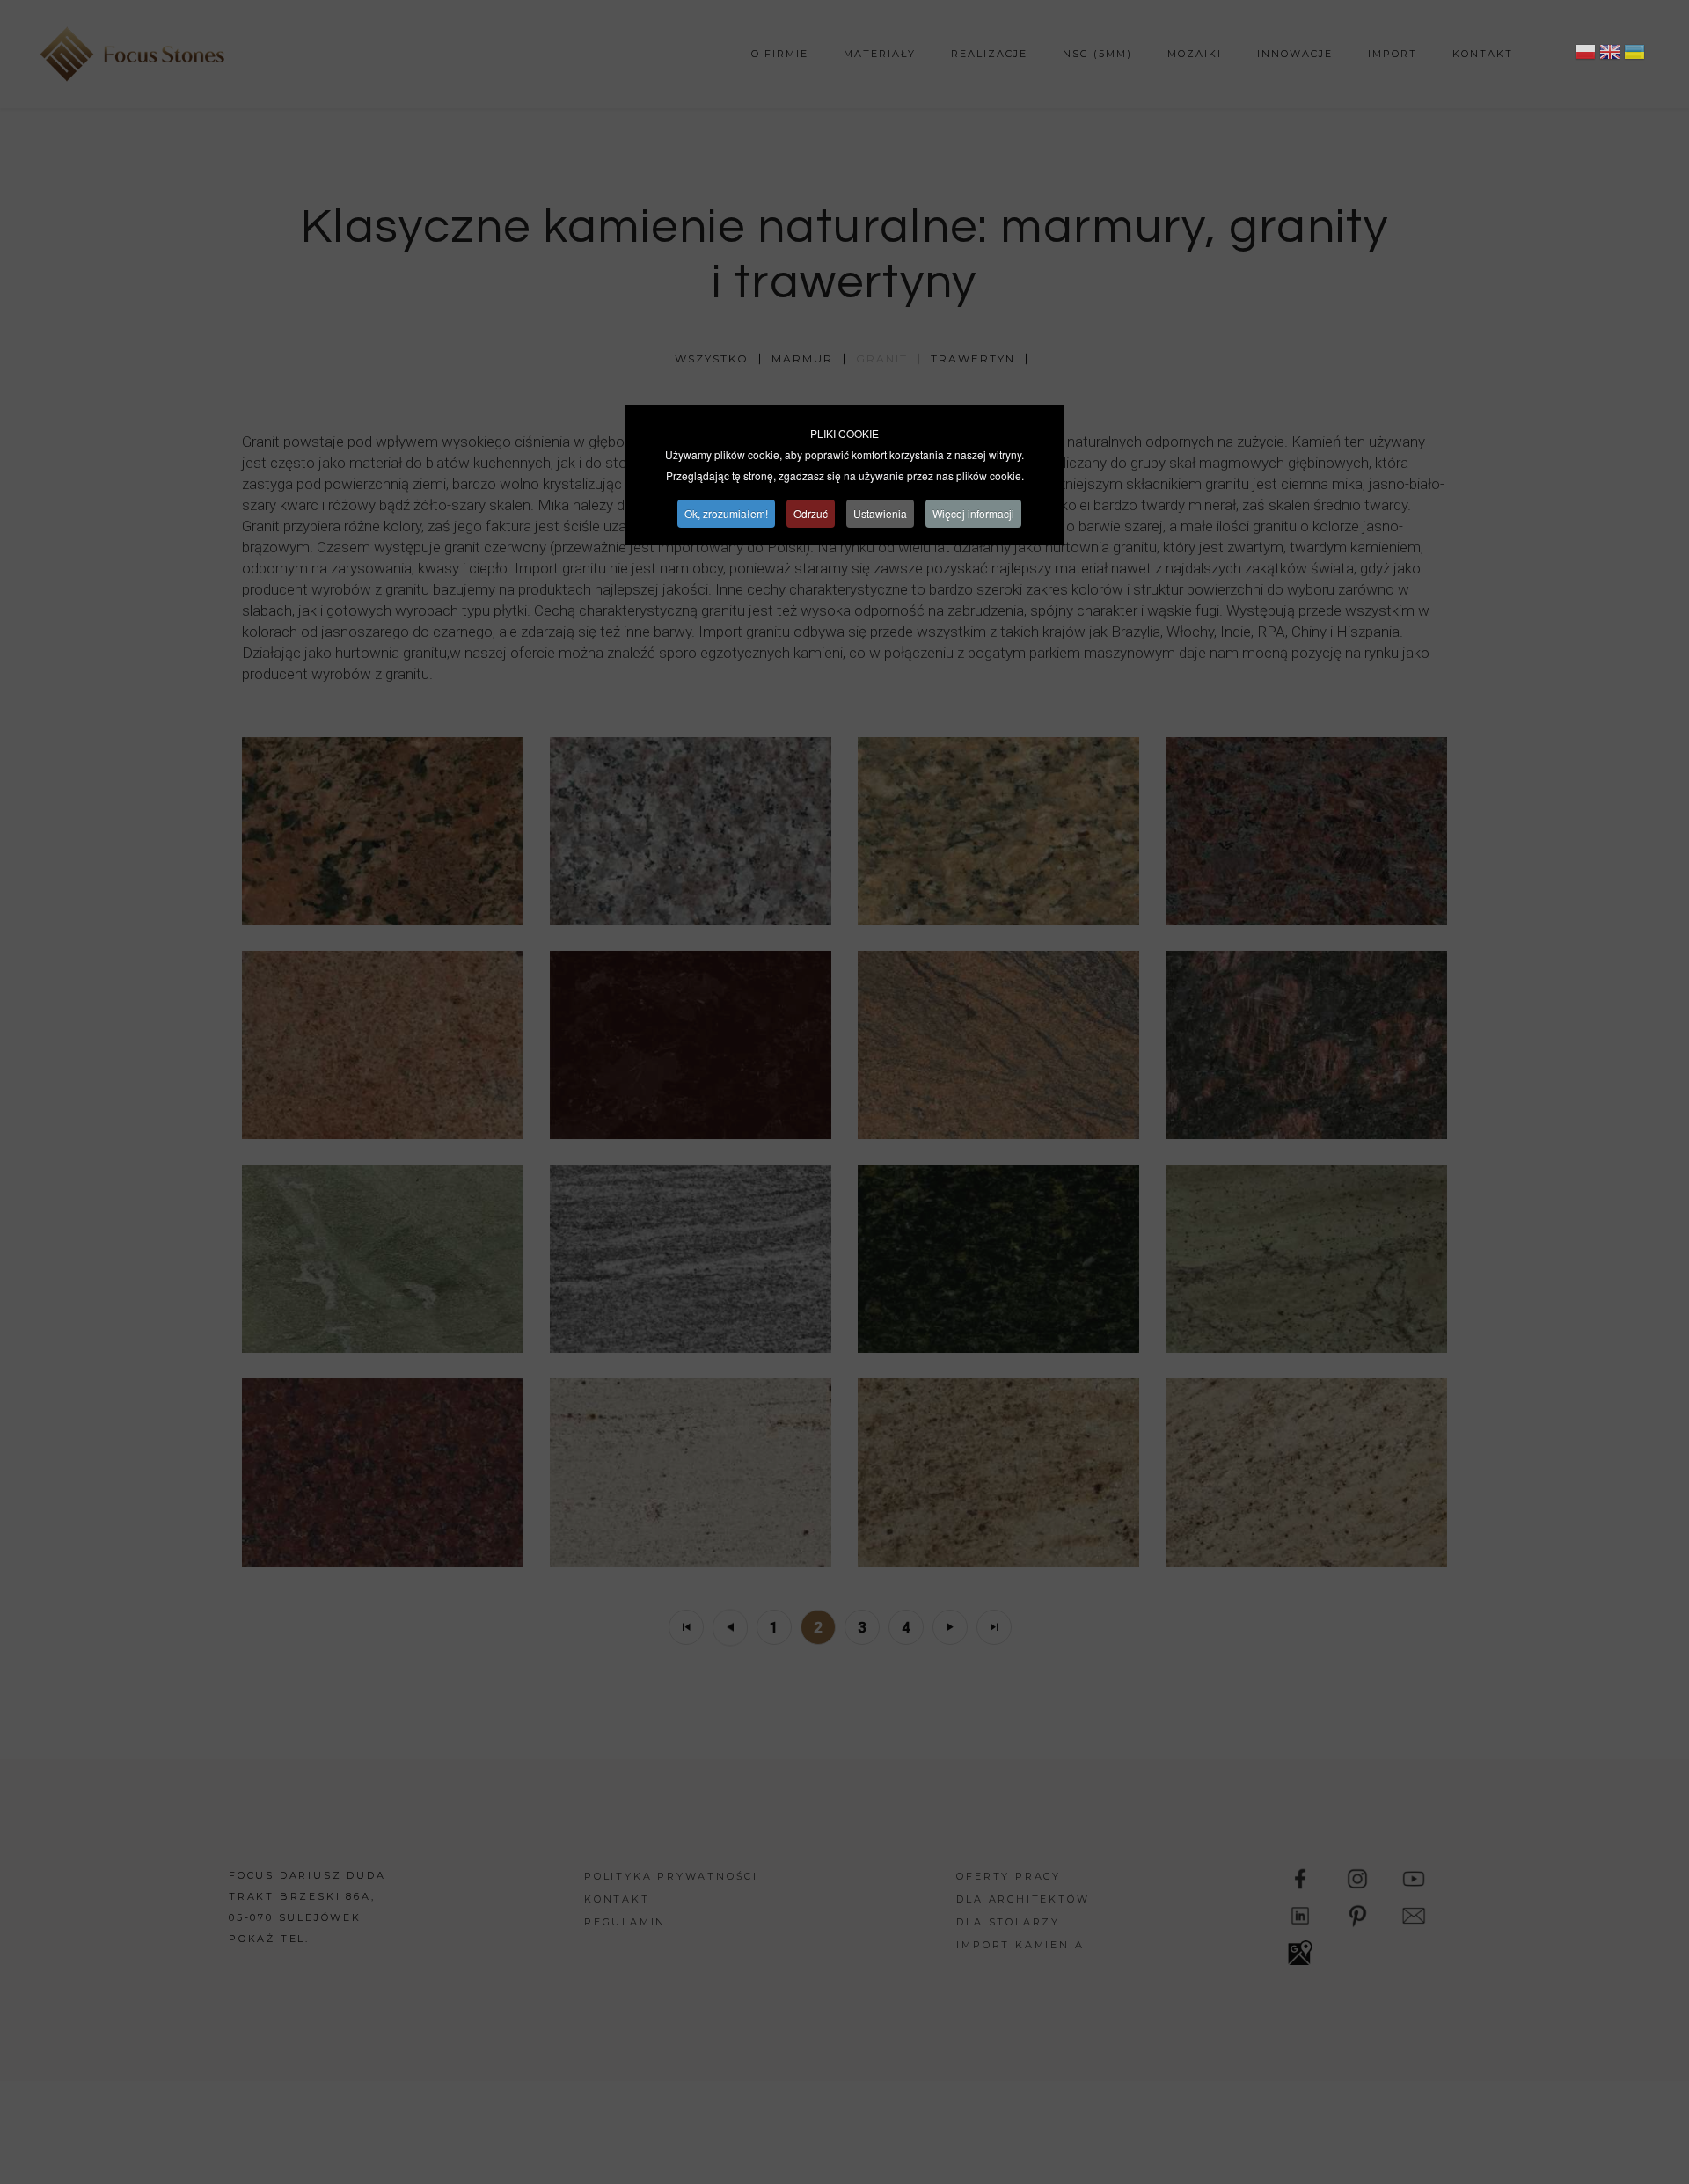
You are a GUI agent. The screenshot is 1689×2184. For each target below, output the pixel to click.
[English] (1610, 55)
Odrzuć (811, 513)
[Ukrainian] (1634, 55)
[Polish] (1585, 55)
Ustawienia (880, 513)
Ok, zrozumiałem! (726, 513)
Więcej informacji (973, 513)
